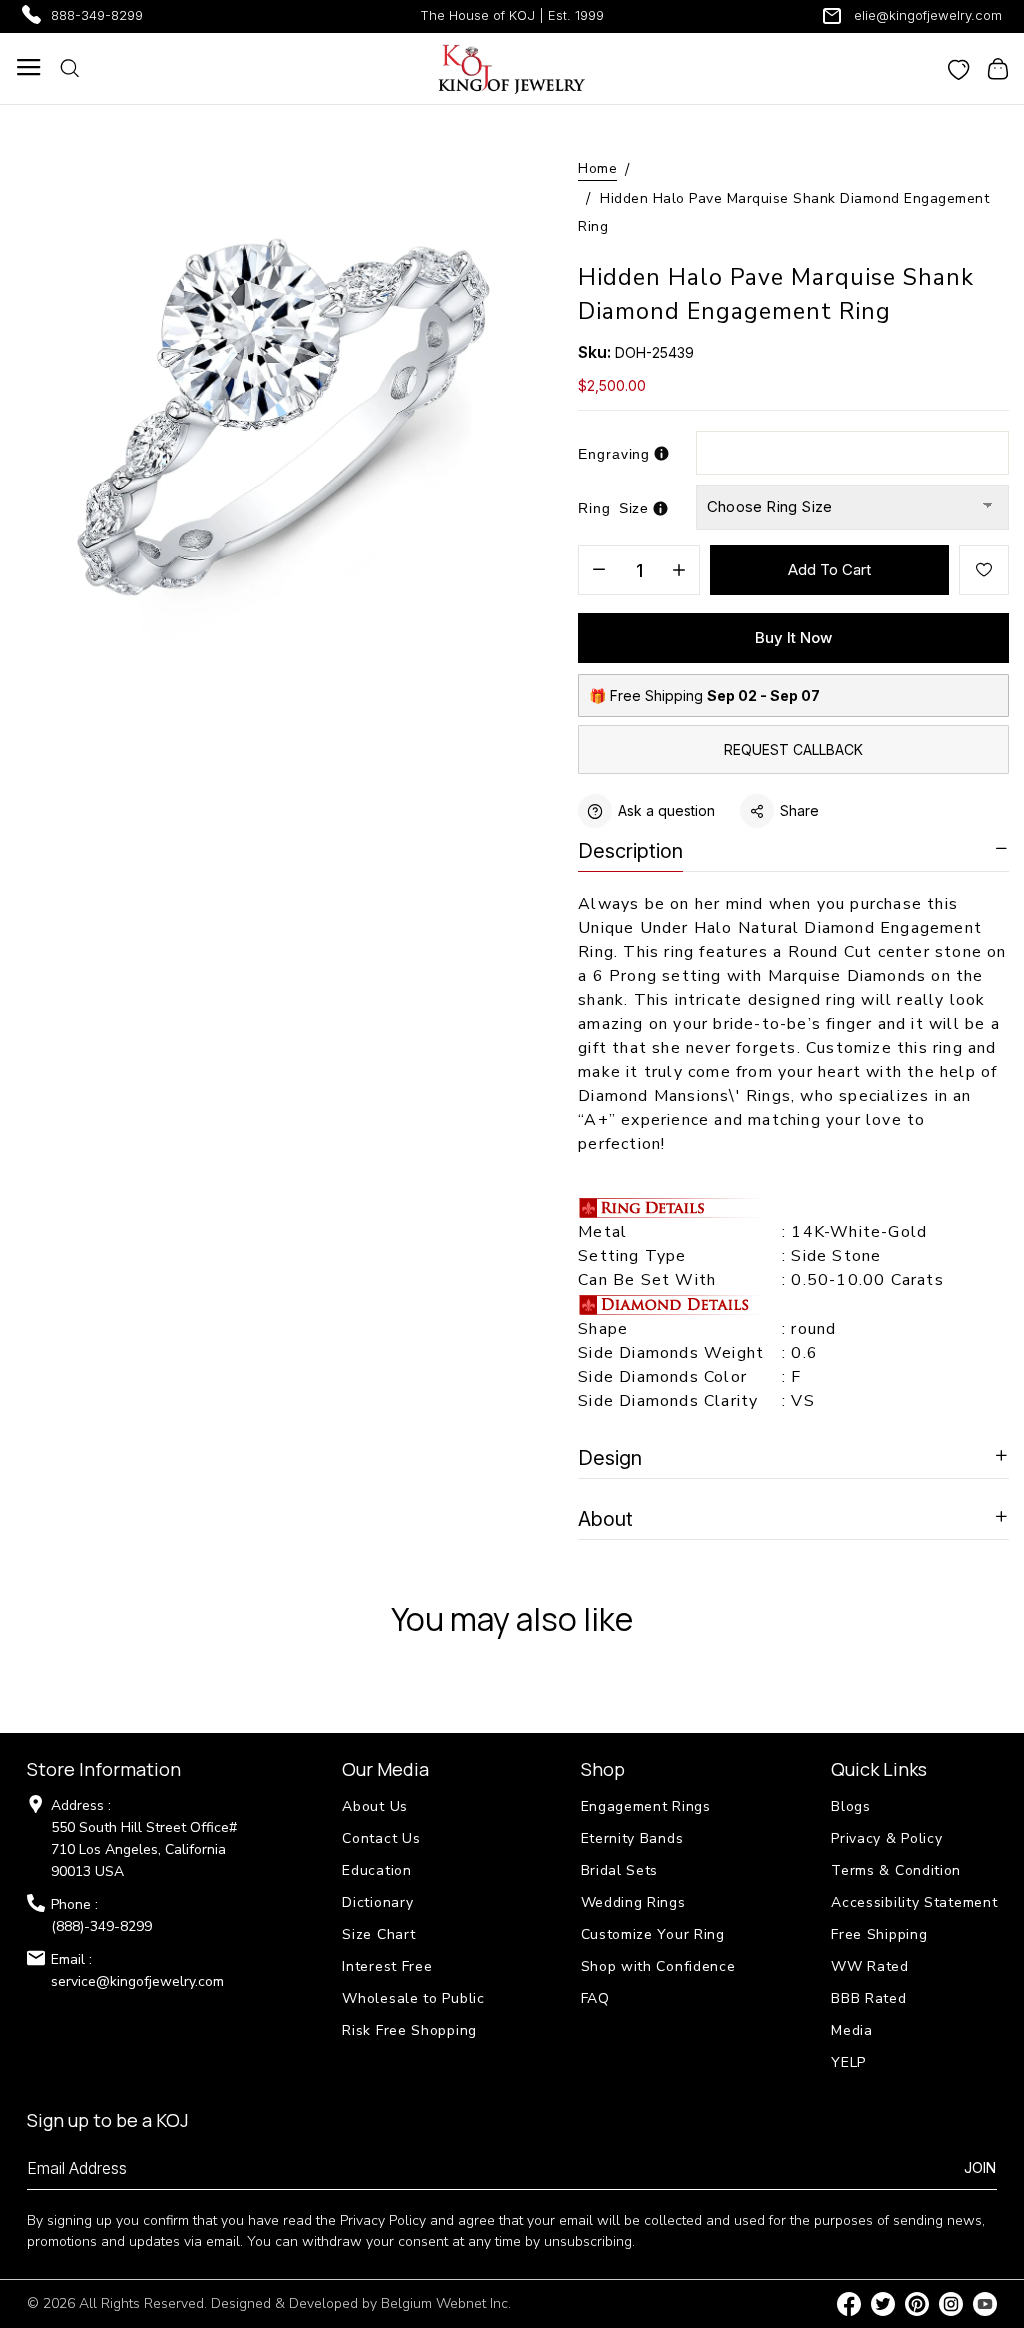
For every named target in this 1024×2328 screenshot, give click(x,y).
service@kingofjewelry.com (137, 1981)
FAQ (595, 1998)
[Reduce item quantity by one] (599, 571)
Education (376, 1870)
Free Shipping (879, 1934)
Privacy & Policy (886, 1838)
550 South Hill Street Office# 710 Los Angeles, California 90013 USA (144, 1849)
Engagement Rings (646, 1806)
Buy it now (793, 637)
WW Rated (870, 1966)
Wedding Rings (633, 1902)
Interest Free (387, 1966)
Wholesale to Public (413, 1998)
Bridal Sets (620, 1870)
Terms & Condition (896, 1870)
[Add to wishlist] (984, 570)
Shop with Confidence (658, 1966)
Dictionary (377, 1902)
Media (852, 2030)
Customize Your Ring (653, 1934)
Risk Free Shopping (409, 2030)
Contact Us (381, 1838)
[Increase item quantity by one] (679, 571)
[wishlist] (959, 68)
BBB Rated (868, 1998)
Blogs (851, 1806)
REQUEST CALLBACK (793, 749)
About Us (375, 1806)
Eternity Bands (632, 1838)
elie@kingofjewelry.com (928, 15)
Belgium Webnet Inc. (446, 2303)
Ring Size (613, 508)
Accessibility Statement (914, 1902)
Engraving (614, 454)
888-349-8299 (97, 15)
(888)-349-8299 (101, 1926)
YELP (848, 2062)
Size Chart (378, 1934)
